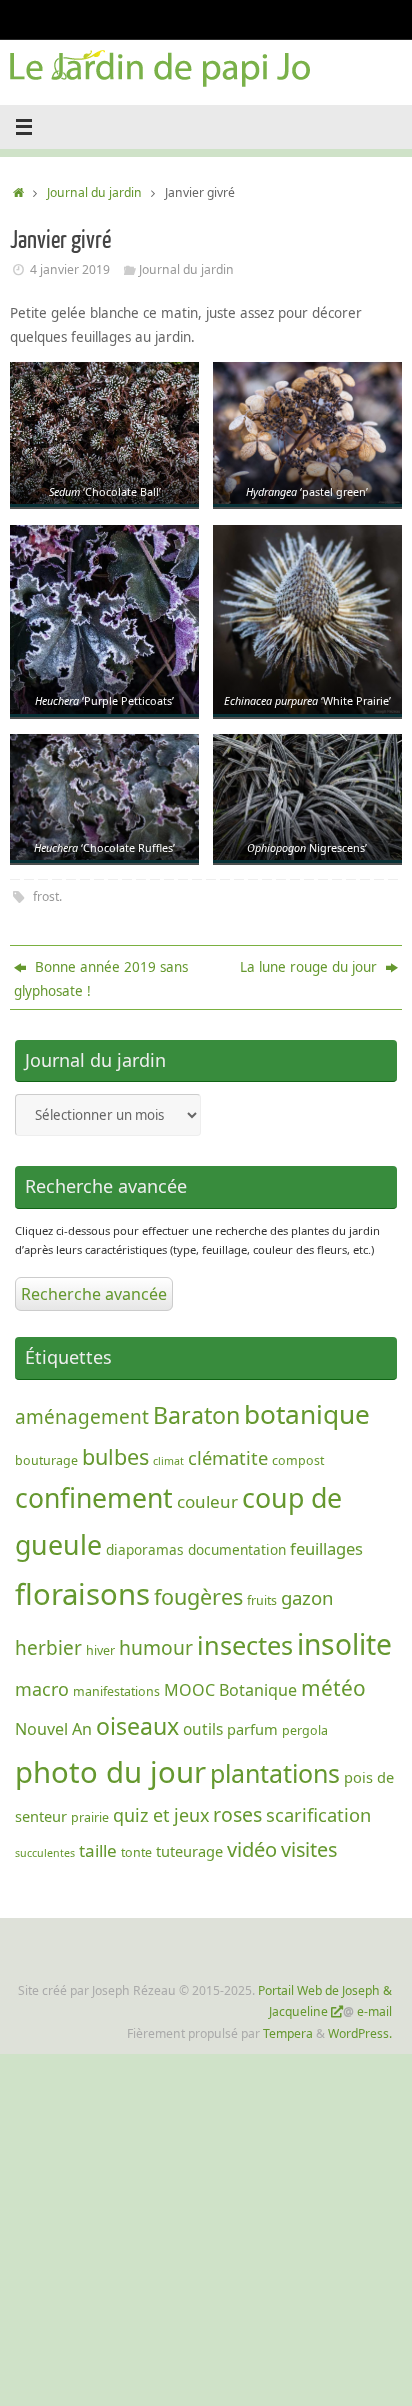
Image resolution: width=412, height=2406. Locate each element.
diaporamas (145, 1549)
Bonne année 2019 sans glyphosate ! (101, 979)
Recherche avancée (94, 1294)
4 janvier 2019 (70, 269)
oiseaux (137, 1726)
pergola (305, 1730)
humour (156, 1647)
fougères (198, 1596)
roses (237, 1814)
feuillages (326, 1548)
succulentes (45, 1853)
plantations (275, 1773)
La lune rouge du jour (310, 967)
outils (203, 1729)
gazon (307, 1597)
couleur (207, 1501)
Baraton (196, 1415)
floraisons (82, 1594)
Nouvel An (53, 1729)
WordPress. (360, 2033)
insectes (245, 1645)
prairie (90, 1817)
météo (333, 1688)
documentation (237, 1549)
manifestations (116, 1691)
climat (168, 1461)
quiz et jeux (161, 1815)
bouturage (46, 1460)
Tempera (288, 2033)
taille (98, 1850)
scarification (318, 1814)
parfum (252, 1729)
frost (46, 896)
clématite (228, 1457)
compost (298, 1460)
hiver (100, 1650)
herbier (48, 1648)
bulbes (115, 1456)
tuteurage (189, 1851)
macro (42, 1689)
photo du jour (110, 1772)
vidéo (252, 1849)
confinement (94, 1498)
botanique (307, 1414)
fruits (262, 1600)
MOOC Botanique (230, 1690)
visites (309, 1849)
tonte (136, 1852)
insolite (344, 1644)
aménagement (82, 1417)
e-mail (374, 2011)
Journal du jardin (94, 192)
